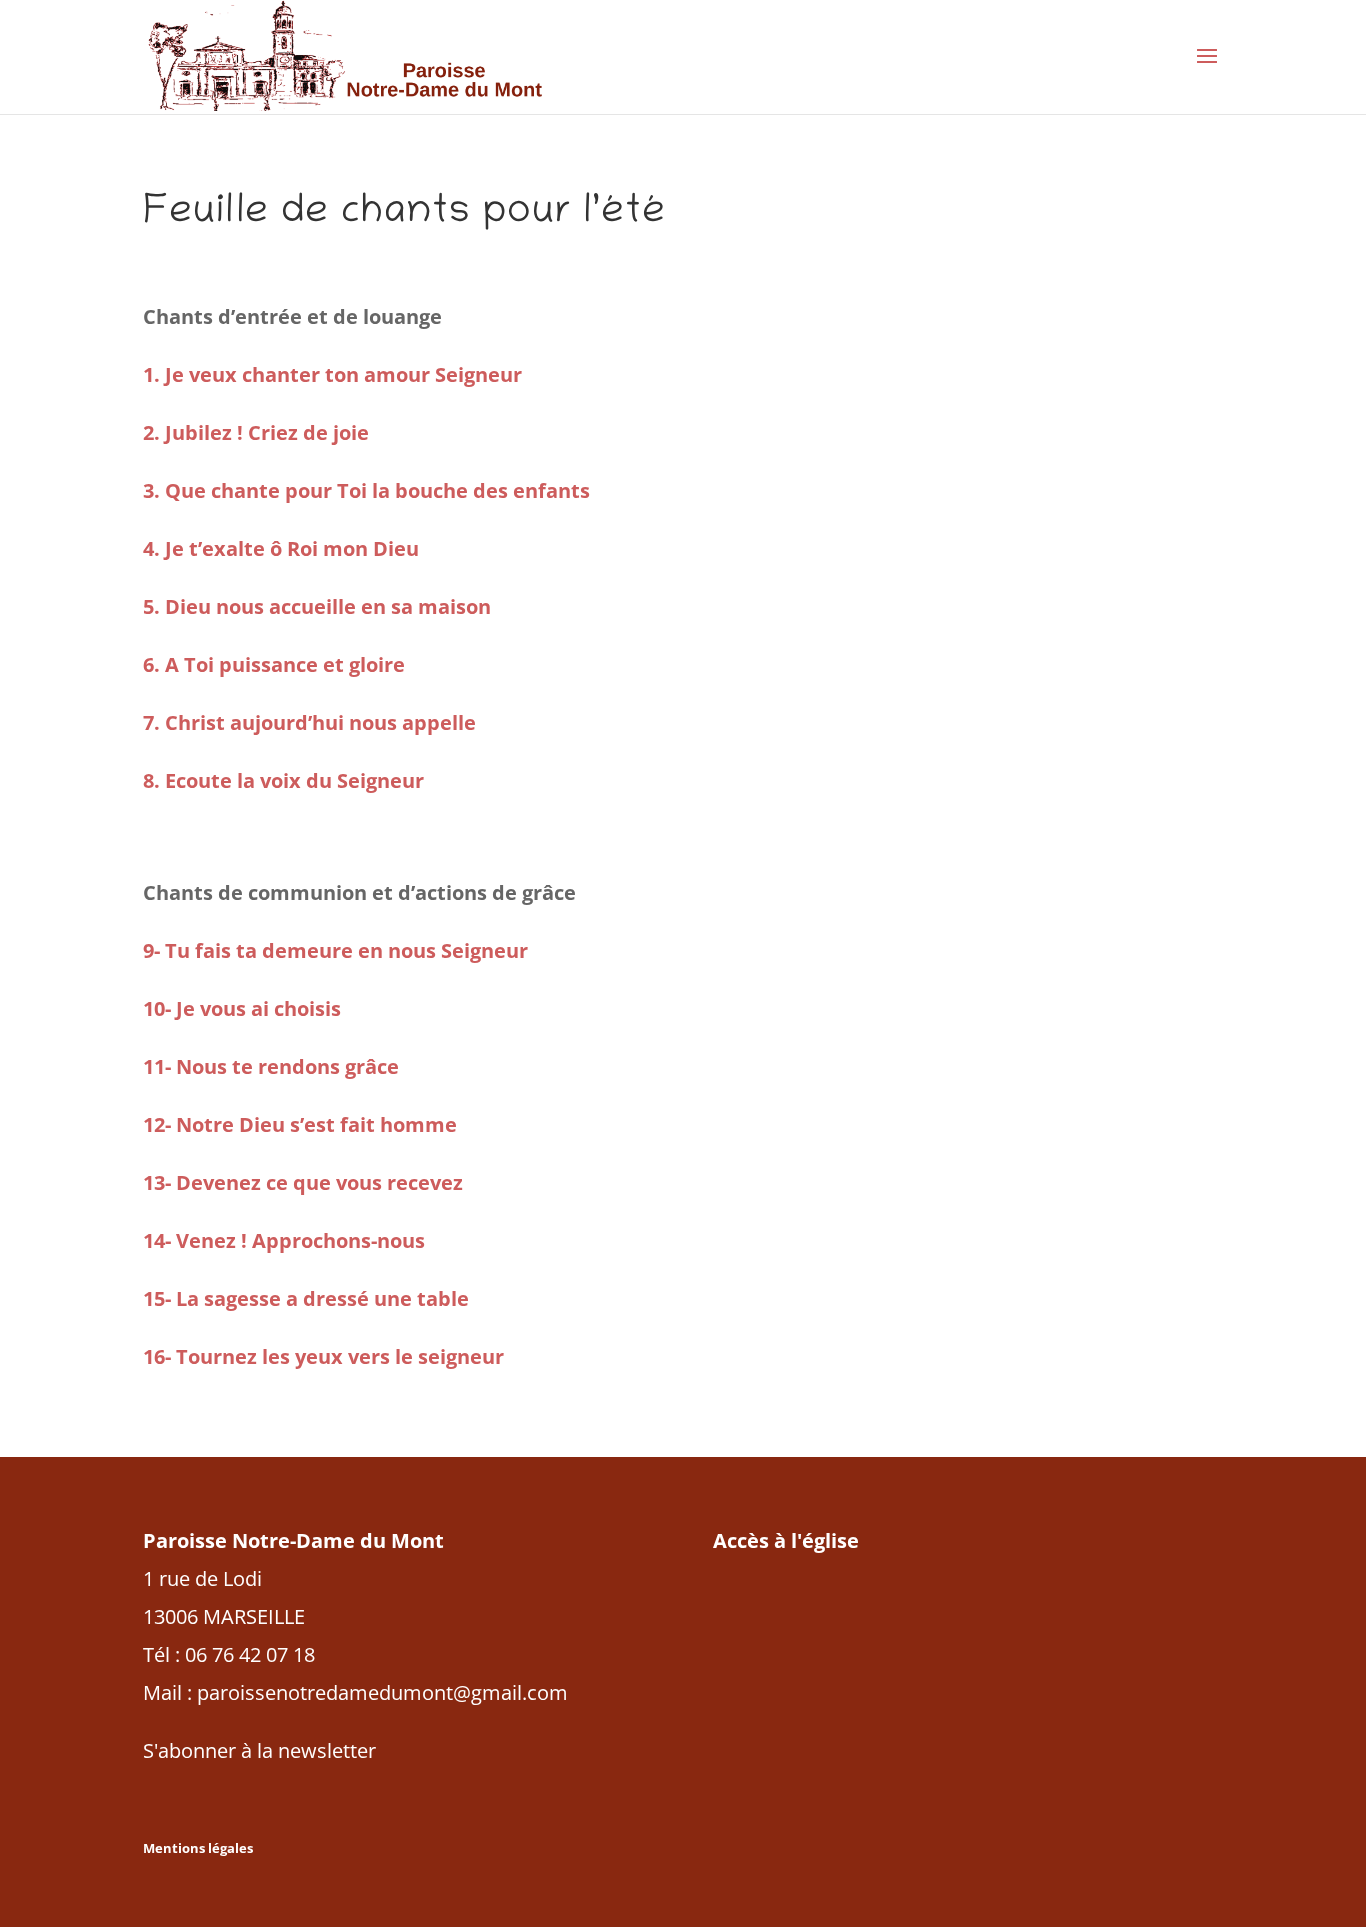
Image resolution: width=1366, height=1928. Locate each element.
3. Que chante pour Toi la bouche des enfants (366, 490)
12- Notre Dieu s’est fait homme (300, 1124)
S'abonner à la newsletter (259, 1750)
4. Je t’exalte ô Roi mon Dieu (281, 548)
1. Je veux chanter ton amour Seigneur (332, 374)
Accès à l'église (786, 1540)
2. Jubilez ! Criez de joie (256, 432)
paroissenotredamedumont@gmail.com (382, 1692)
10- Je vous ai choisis (242, 1008)
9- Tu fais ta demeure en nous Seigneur (335, 950)
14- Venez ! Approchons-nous (284, 1240)
